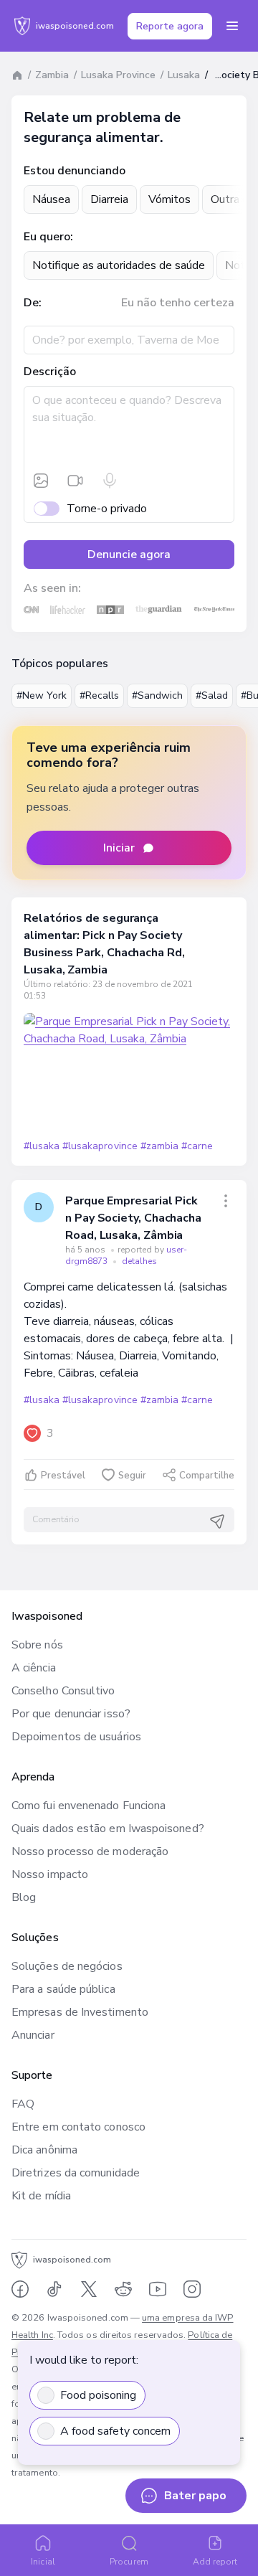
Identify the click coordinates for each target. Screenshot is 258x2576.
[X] (89, 2289)
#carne (197, 1146)
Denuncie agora (129, 555)
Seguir (132, 1476)
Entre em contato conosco (78, 2127)
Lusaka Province (118, 75)
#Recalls (99, 695)
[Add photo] (41, 481)
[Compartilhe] (226, 1201)
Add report (215, 2562)
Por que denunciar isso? (71, 1714)
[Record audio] (110, 481)
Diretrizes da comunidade (76, 2173)
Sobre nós (37, 1645)
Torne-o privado (107, 509)
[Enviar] (217, 1521)
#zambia (159, 1146)
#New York (42, 695)
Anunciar (33, 2035)
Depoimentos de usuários (76, 1737)
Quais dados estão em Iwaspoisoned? (108, 1829)
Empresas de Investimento (80, 2012)
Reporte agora (170, 26)
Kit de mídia (41, 2196)
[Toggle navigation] (232, 26)
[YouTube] (158, 2289)
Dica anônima (44, 2150)
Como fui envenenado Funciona (89, 1806)
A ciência (34, 1668)
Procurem (129, 2562)
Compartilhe (207, 1476)
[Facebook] (20, 2289)
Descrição (50, 372)
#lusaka (42, 1146)
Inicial (43, 2562)
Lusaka (184, 75)
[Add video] (75, 481)
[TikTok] (54, 2289)
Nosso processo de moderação (90, 1851)
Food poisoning (98, 2395)
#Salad (212, 695)
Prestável (63, 1476)
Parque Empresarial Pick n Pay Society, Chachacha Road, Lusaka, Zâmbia (133, 1218)
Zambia (52, 75)
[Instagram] (192, 2289)
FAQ (23, 2104)
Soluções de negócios (67, 1966)
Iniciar (119, 848)
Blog (24, 1897)
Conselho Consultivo (63, 1691)
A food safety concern (115, 2431)
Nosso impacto (50, 1874)
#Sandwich (157, 695)
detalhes (139, 1261)
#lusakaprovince (100, 1146)
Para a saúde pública (63, 1989)
